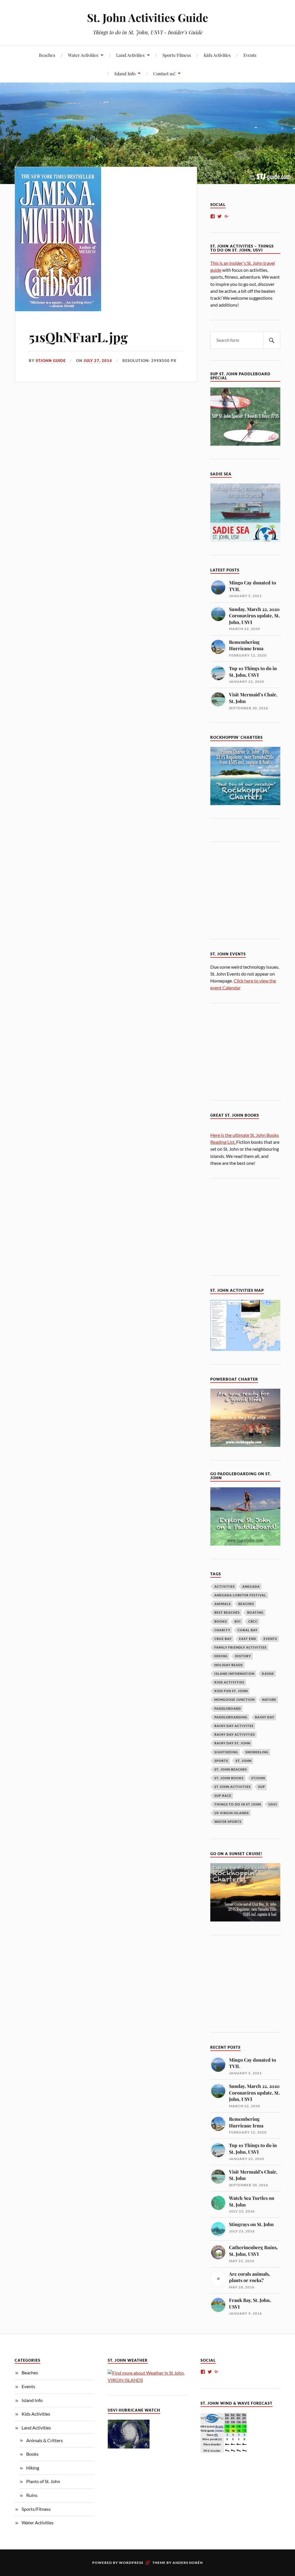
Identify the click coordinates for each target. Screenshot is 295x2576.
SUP (262, 1787)
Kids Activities (217, 55)
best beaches (227, 1612)
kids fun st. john (231, 1691)
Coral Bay (248, 1630)
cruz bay (223, 1639)
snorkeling (257, 1752)
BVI (238, 1621)
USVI (273, 1804)
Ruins (32, 2495)
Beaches (47, 55)
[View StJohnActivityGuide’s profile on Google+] (227, 216)
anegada (251, 1586)
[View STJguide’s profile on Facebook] (213, 216)
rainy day (265, 1717)
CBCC (253, 1621)
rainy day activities (235, 1734)
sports (221, 1761)
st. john (244, 1761)
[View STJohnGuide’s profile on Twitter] (220, 216)
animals (223, 1604)
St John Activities (232, 1787)
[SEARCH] (272, 340)
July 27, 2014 (98, 361)
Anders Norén (188, 2563)
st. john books (229, 1778)
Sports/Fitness (177, 55)
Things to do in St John (238, 1804)
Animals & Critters (45, 2440)
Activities (225, 1586)
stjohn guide (51, 361)
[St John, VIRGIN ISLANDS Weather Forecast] (147, 2380)
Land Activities (130, 55)
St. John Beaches (231, 1769)
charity (222, 1630)
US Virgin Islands (232, 1813)
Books (32, 2454)
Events (250, 55)
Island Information (234, 1674)
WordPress (131, 2563)
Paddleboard (228, 1708)
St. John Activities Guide (147, 17)
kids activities (229, 1682)
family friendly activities (240, 1647)
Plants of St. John (43, 2481)
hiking (221, 1656)
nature (269, 1699)
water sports (228, 1822)
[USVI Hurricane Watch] (129, 2447)
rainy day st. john (232, 1743)
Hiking (33, 2468)
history (243, 1656)
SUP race (223, 1796)
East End (248, 1639)
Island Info (125, 73)
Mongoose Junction (235, 1699)
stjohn (258, 1778)
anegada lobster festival (240, 1595)
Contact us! (164, 73)
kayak (268, 1674)
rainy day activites (234, 1726)
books (221, 1621)
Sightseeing (226, 1752)
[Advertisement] (253, 890)
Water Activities (83, 55)
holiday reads (229, 1665)
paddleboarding (231, 1717)
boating (255, 1612)
